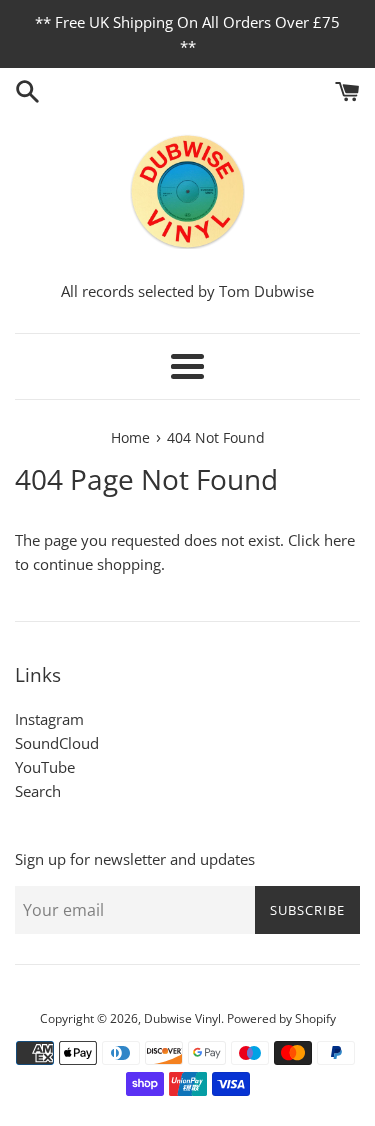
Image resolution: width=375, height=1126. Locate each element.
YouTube (45, 767)
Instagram (49, 719)
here (339, 540)
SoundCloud (57, 743)
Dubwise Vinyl (182, 1018)
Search (38, 791)
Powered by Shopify (281, 1018)
